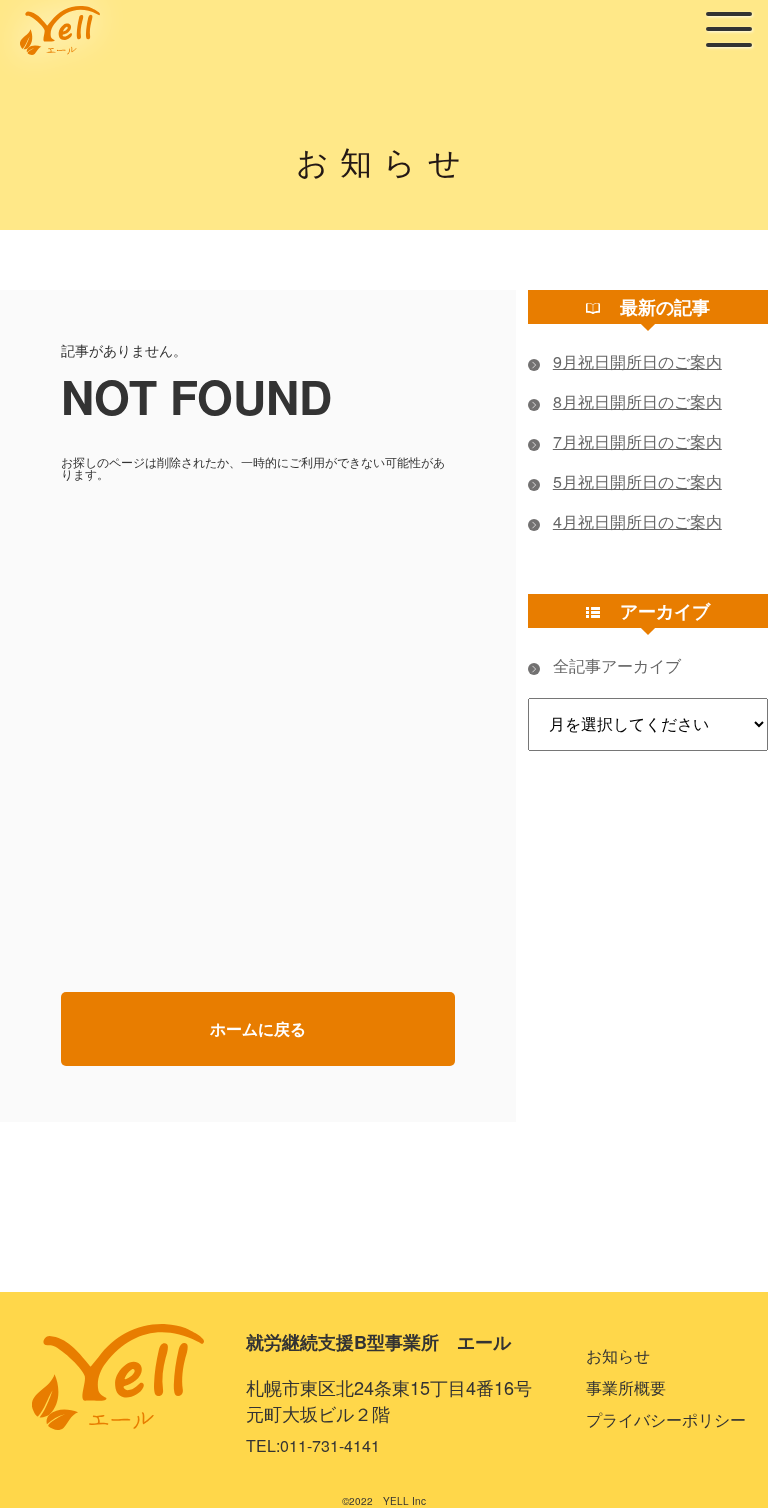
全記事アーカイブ (617, 666)
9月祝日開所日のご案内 (637, 362)
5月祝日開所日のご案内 (637, 482)
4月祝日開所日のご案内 (637, 522)
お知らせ (618, 1355)
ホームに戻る (258, 1028)
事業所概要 (626, 1387)
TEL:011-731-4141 (313, 1445)
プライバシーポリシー (666, 1419)
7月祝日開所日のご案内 (637, 442)
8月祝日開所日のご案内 (637, 402)
